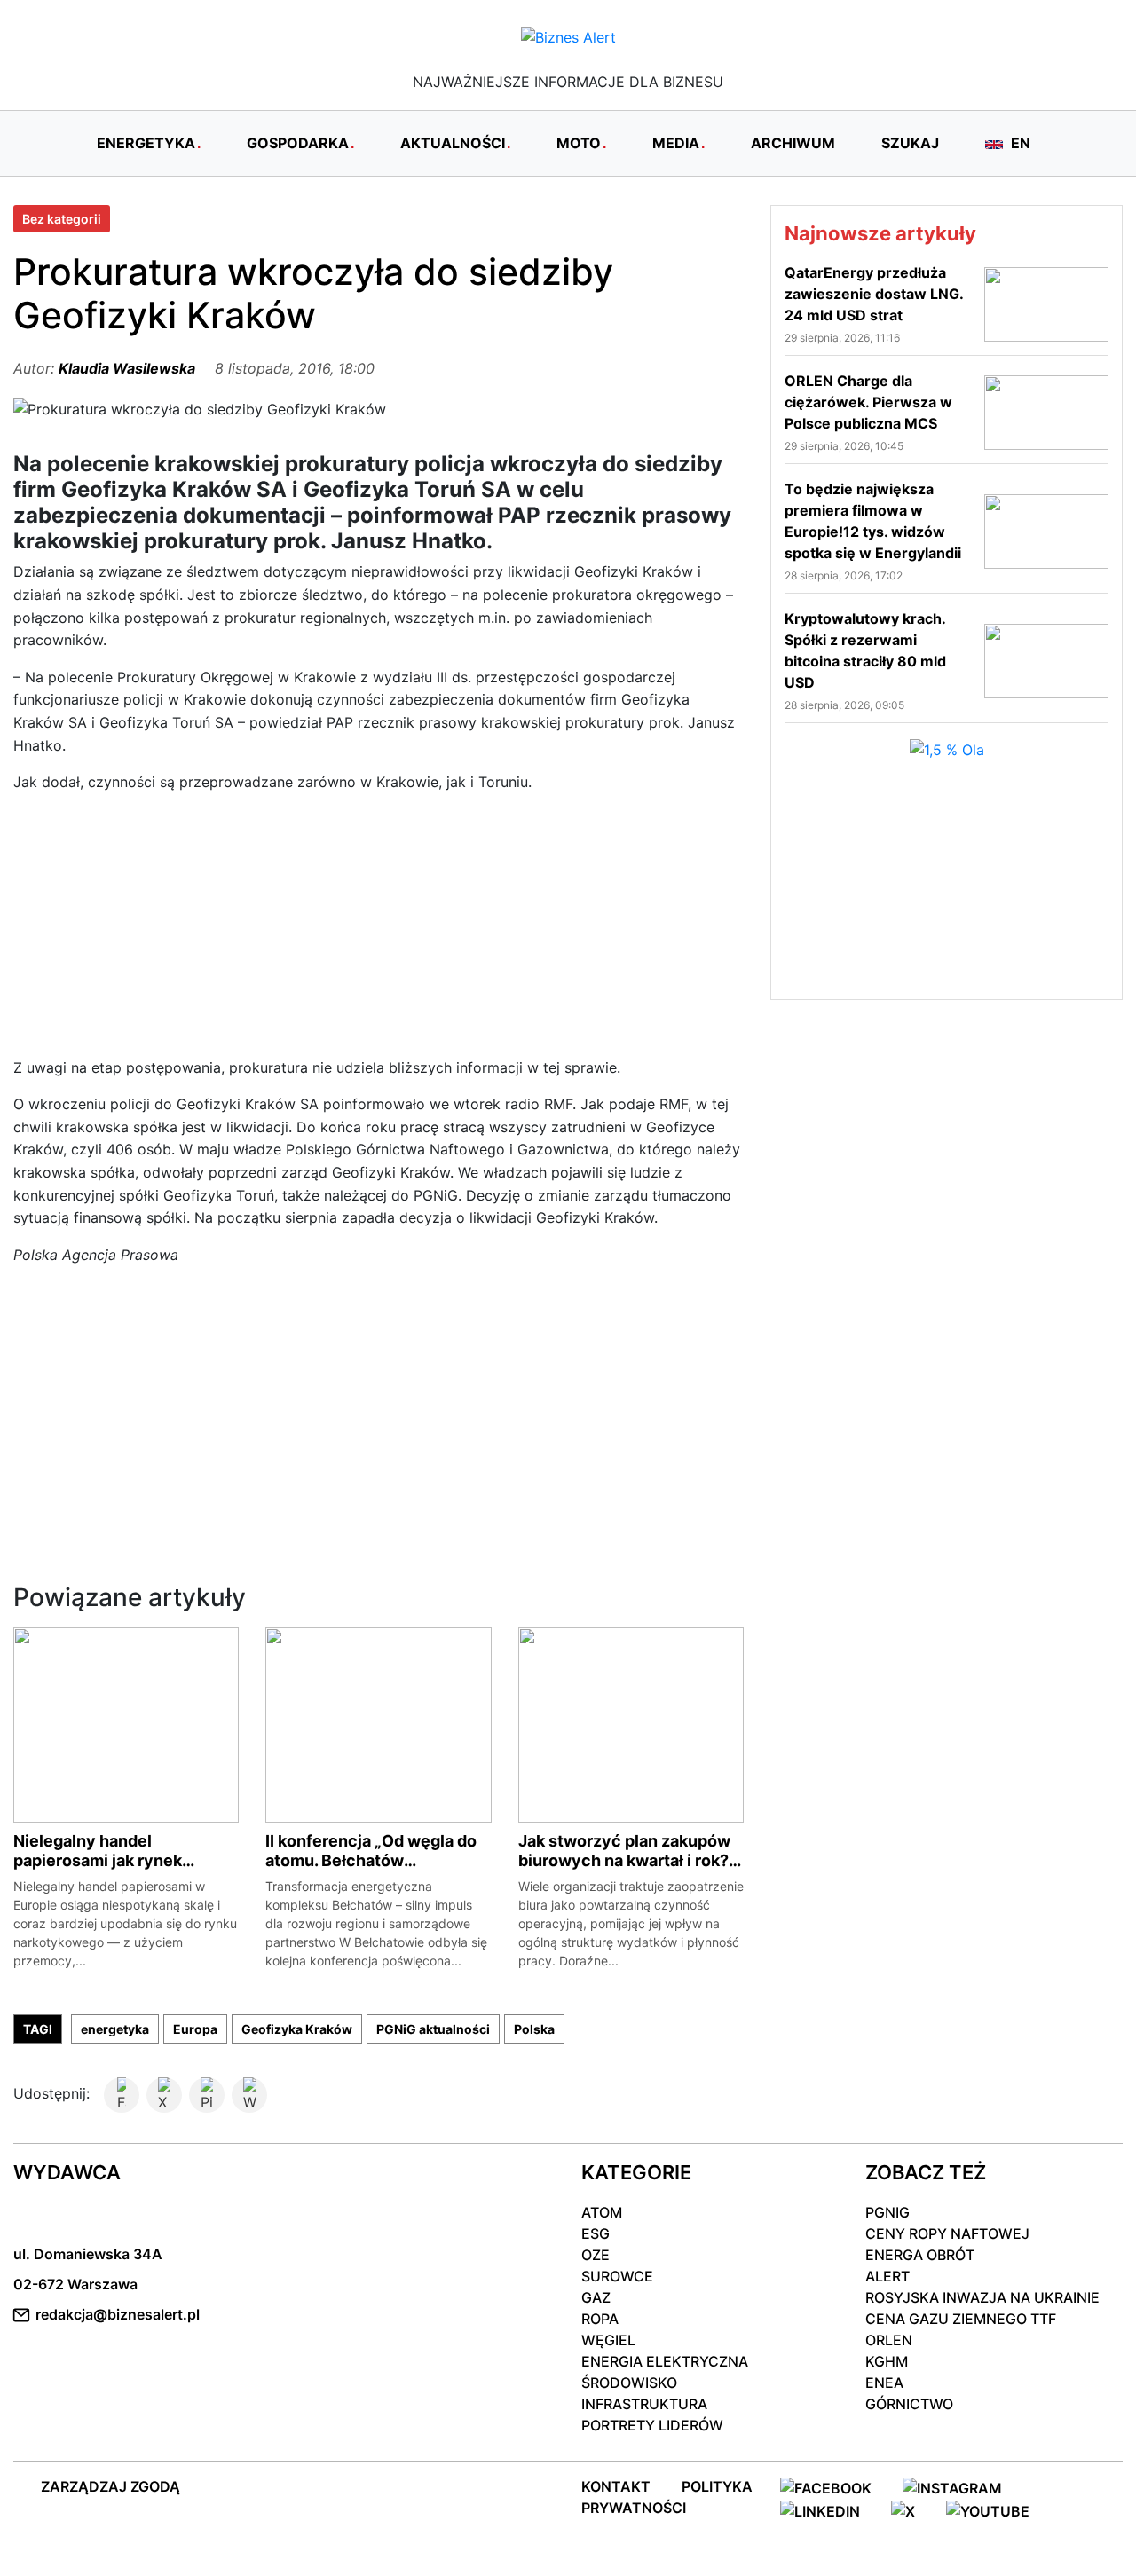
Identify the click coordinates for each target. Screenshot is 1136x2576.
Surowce (617, 2276)
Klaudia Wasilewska (127, 368)
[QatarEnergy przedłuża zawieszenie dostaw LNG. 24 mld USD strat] (1046, 303)
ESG (596, 2233)
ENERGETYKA (146, 143)
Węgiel (608, 2340)
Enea (884, 2383)
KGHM (887, 2361)
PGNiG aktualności (433, 2029)
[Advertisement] (379, 933)
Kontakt (616, 2486)
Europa (195, 2029)
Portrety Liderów (652, 2425)
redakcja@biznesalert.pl (118, 2314)
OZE (596, 2255)
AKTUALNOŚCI (453, 143)
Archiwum (793, 143)
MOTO (579, 143)
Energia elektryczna (665, 2361)
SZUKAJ (910, 143)
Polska (534, 2029)
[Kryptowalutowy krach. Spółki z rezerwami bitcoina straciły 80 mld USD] (1046, 659)
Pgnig (887, 2212)
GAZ (596, 2297)
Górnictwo (909, 2404)
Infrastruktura (644, 2404)
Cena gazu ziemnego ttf (961, 2319)
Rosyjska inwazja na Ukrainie (982, 2297)
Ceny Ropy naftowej (947, 2233)
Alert (887, 2276)
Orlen (889, 2340)
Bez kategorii (62, 219)
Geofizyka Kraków (297, 2029)
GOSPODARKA (298, 143)
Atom (602, 2212)
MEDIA (676, 143)
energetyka (115, 2029)
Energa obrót (920, 2255)
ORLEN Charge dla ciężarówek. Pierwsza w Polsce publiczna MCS (868, 402)
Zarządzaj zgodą (110, 2486)
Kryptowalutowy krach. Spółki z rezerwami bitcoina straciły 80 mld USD (865, 650)
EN (1019, 143)
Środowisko (629, 2383)
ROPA (600, 2319)
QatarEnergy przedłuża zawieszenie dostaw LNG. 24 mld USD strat (874, 294)
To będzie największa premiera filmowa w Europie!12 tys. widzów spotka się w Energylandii (873, 521)
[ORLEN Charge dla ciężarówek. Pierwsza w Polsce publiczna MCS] (1046, 411)
